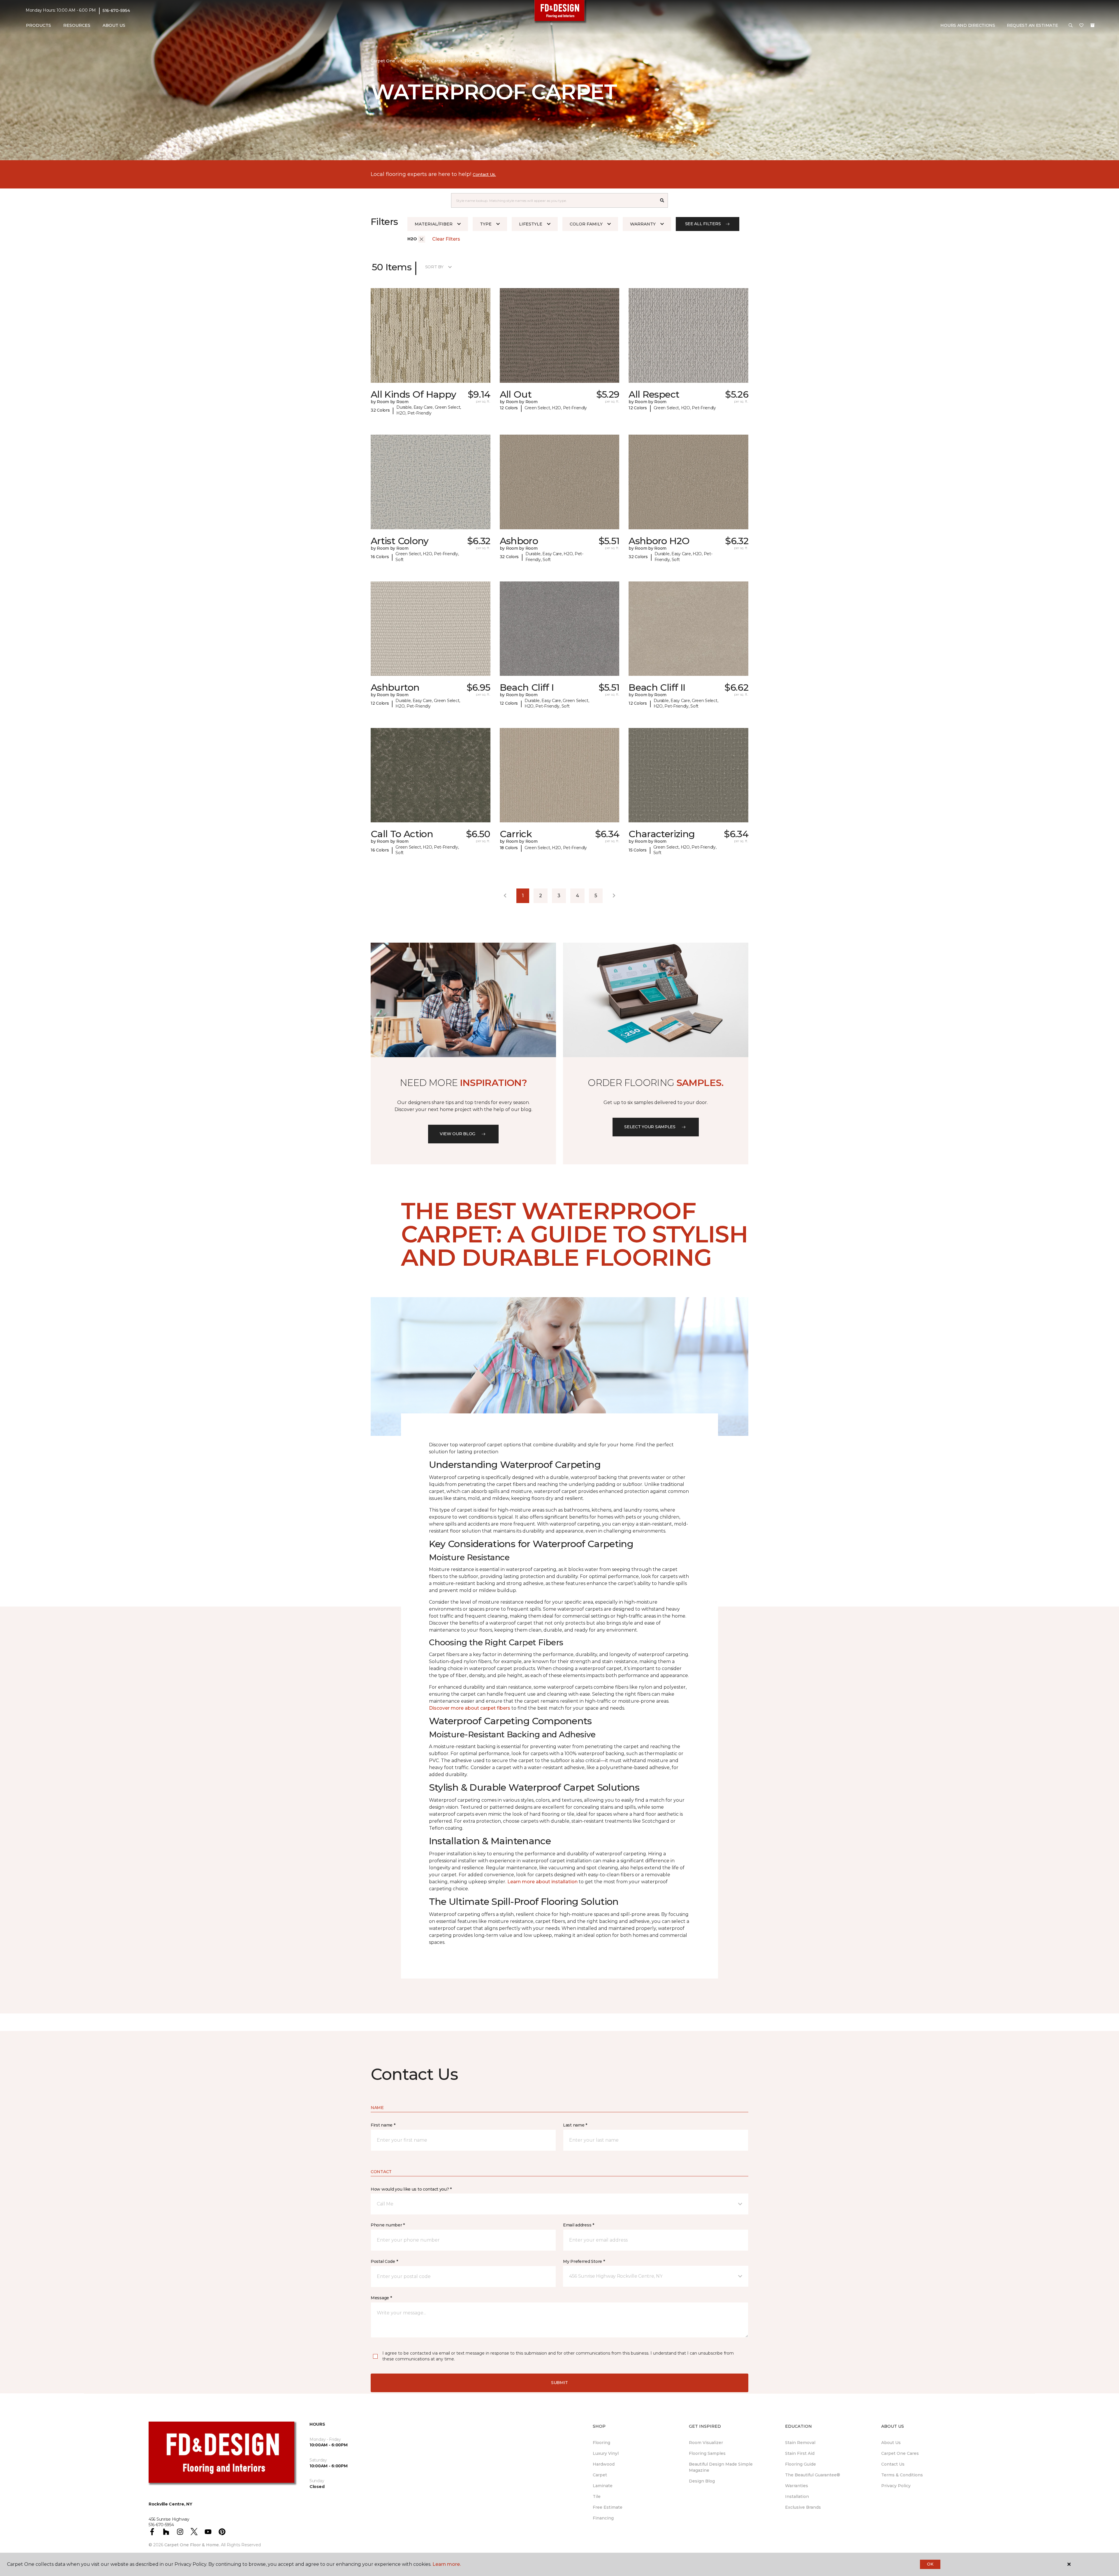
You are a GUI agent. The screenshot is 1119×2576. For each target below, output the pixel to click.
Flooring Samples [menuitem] (707, 2453)
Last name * (575, 2125)
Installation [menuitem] (797, 2496)
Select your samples (650, 1127)
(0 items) (1092, 25)
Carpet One (383, 61)
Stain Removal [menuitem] (800, 2443)
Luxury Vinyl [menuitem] (606, 2453)
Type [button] (486, 224)
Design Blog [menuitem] (702, 2481)
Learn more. (447, 2564)
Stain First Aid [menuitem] (800, 2453)
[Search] (662, 200)
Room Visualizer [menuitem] (706, 2443)
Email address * (579, 2225)
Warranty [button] (643, 224)
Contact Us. (484, 174)
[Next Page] (614, 896)
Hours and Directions (968, 25)
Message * (381, 2298)
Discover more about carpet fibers (470, 1708)
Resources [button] (77, 25)
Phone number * (388, 2225)
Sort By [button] (434, 267)
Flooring (413, 61)
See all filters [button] (703, 224)
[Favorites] (1081, 26)
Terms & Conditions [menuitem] (902, 2475)
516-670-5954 (116, 10)
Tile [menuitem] (597, 2496)
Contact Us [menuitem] (893, 2464)
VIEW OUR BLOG (458, 1134)
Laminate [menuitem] (603, 2486)
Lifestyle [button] (531, 224)
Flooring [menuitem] (601, 2443)
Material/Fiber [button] (434, 224)
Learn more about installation (542, 1882)
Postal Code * (384, 2261)
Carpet (438, 61)
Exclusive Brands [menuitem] (803, 2507)
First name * (383, 2125)
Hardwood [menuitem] (604, 2464)
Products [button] (38, 25)
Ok (930, 2564)
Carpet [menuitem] (600, 2475)
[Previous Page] (505, 896)
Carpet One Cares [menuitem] (900, 2453)
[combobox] (554, 200)
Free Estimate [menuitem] (608, 2507)
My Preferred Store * (584, 2261)
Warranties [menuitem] (797, 2486)
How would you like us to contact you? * (411, 2189)
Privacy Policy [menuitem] (896, 2486)
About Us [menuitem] (891, 2443)
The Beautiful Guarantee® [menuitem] (813, 2475)
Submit (559, 2383)
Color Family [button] (586, 224)
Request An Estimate (1032, 25)
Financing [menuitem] (603, 2518)
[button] (1071, 26)
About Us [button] (114, 25)
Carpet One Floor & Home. (192, 2545)
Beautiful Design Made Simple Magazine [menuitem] (721, 2467)
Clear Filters (446, 239)
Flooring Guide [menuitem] (800, 2464)
